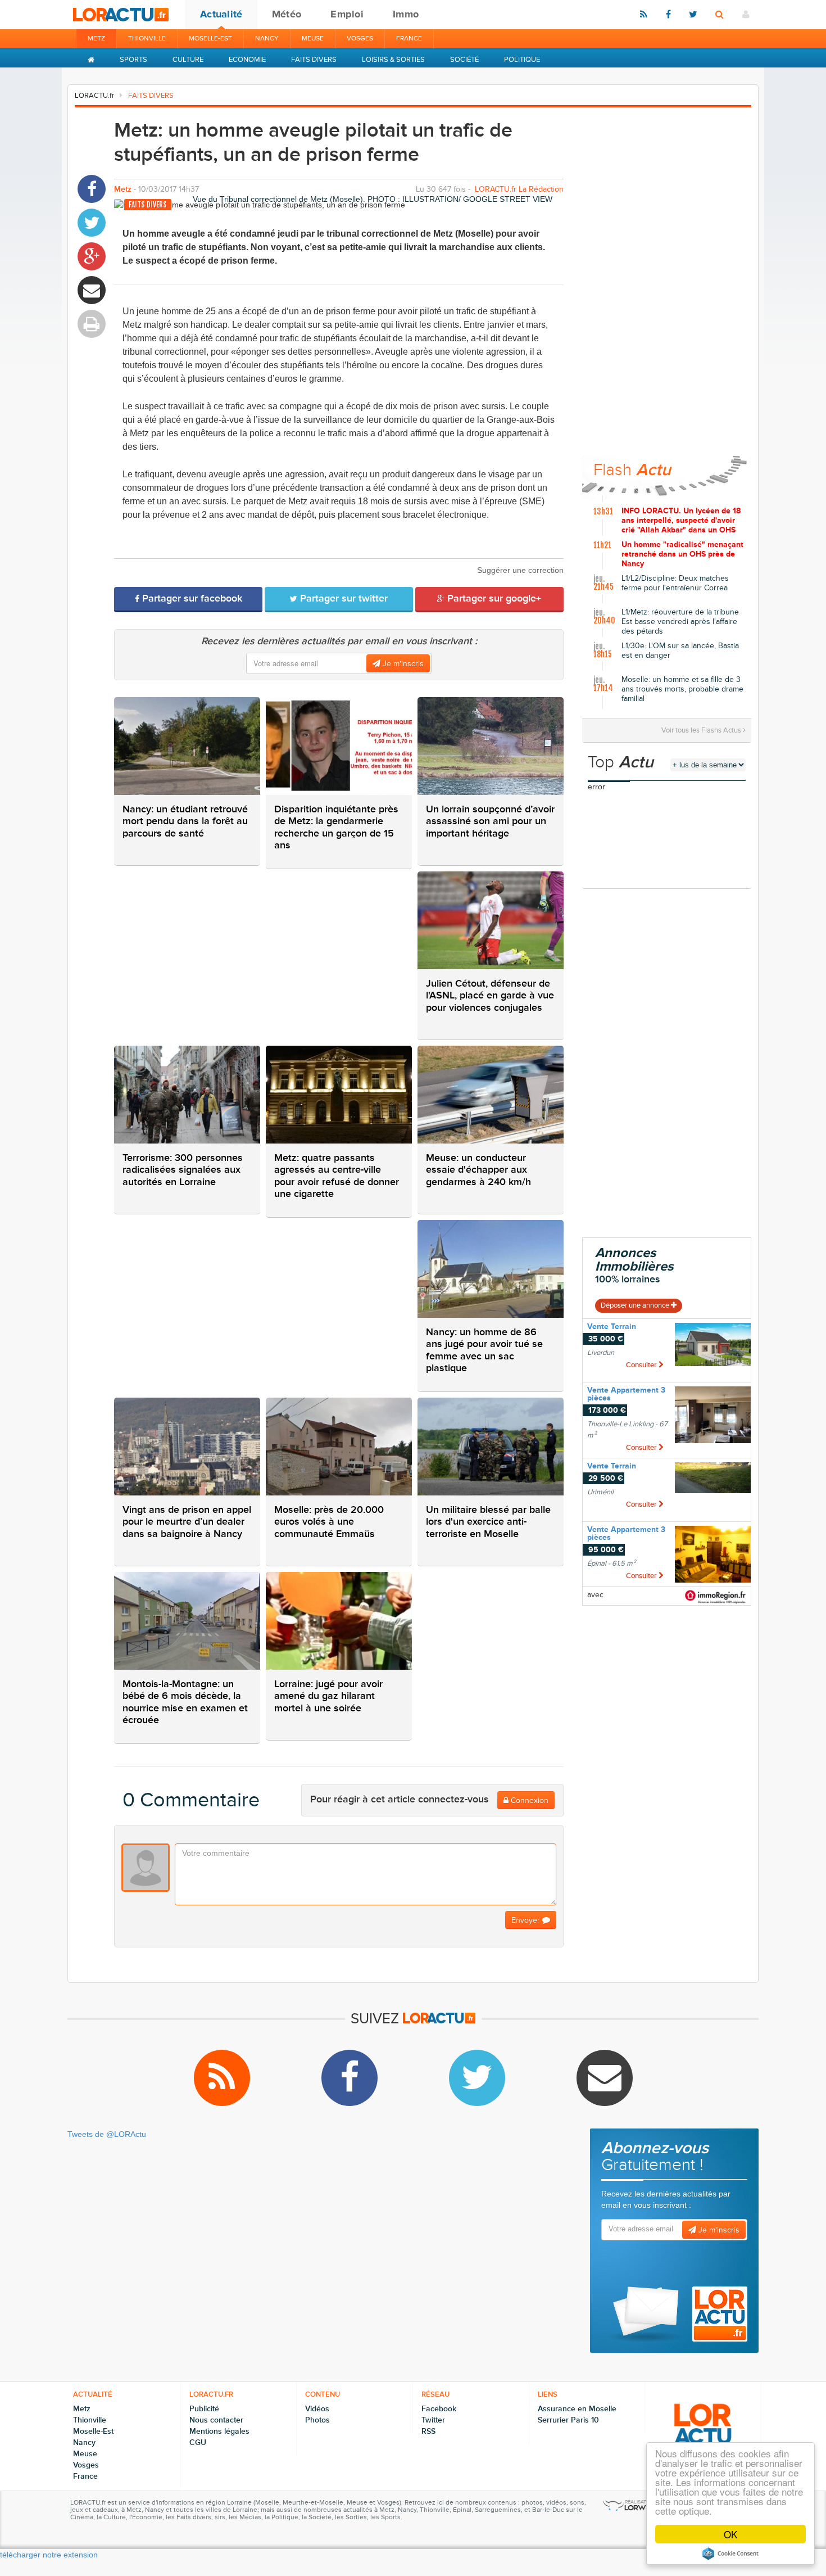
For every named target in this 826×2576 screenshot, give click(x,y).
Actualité (221, 14)
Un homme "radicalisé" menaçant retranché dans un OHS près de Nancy (682, 554)
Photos (317, 2420)
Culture (188, 60)
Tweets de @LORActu (107, 2134)
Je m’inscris (402, 664)
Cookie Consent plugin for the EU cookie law (730, 2554)
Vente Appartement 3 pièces (626, 1394)
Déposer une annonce (636, 1305)
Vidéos (317, 2409)
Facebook (439, 2409)
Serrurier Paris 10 (568, 2420)
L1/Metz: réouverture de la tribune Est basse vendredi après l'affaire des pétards (680, 622)
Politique (522, 60)
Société (464, 60)
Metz (96, 39)
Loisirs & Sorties (393, 60)
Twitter (433, 2420)
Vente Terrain (612, 1327)
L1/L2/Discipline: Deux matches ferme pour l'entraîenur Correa (675, 583)
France (409, 39)
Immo (406, 14)
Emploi (347, 14)
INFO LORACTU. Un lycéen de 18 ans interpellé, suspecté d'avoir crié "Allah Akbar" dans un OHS (681, 521)
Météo (287, 14)
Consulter (642, 1365)
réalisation (640, 2502)
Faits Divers (314, 60)
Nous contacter (216, 2420)
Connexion (528, 1800)
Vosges (360, 39)
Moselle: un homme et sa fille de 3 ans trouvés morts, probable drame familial (682, 689)
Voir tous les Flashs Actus (702, 730)
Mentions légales (219, 2431)
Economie (247, 60)
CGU (198, 2442)
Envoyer (527, 1920)
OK (730, 2534)
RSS (428, 2431)
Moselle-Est (210, 39)
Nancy (267, 39)
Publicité (204, 2409)
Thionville (147, 39)
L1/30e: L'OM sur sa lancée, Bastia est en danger (680, 651)
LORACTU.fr (94, 96)
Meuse (313, 39)
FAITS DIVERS (151, 96)
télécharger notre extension (49, 2555)
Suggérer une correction (520, 570)
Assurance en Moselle (577, 2409)
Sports (133, 60)
